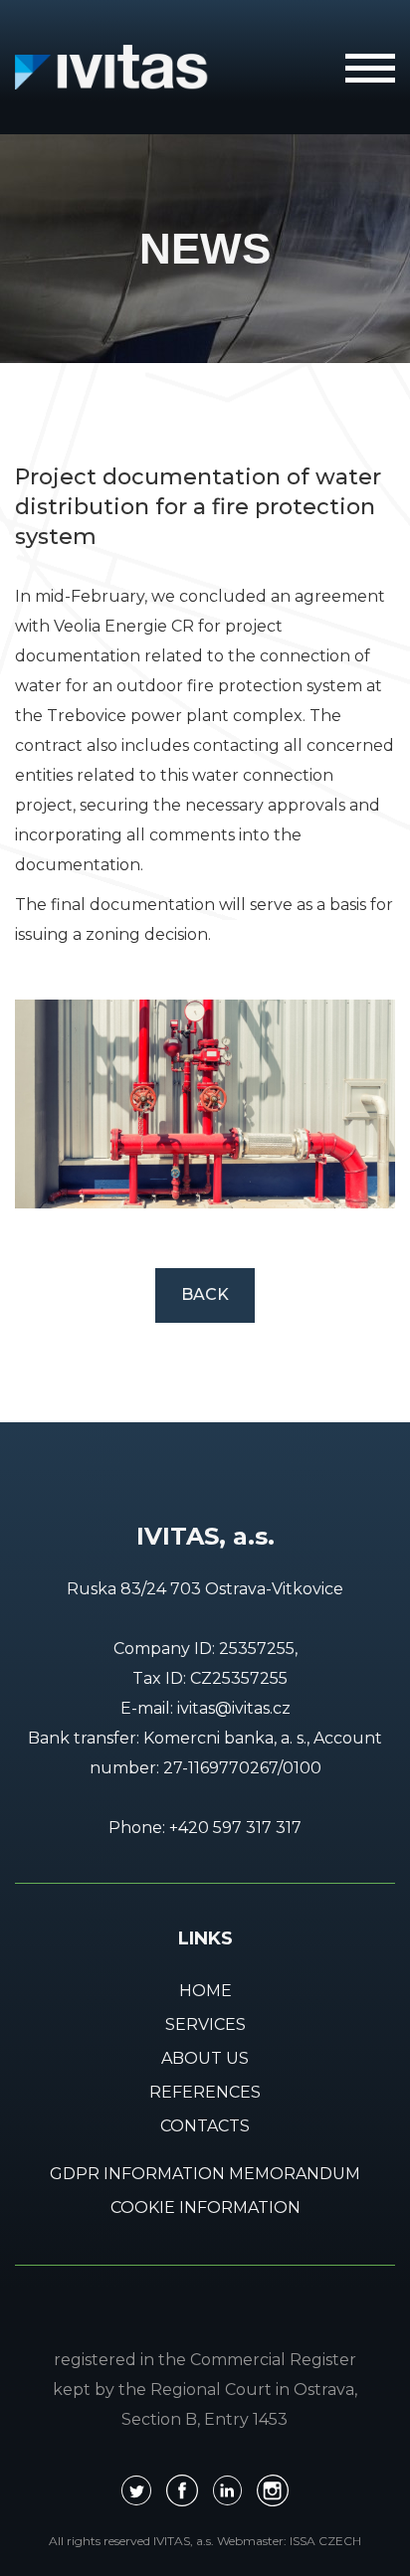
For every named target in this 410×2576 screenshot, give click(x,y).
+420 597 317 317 (235, 1828)
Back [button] (205, 1294)
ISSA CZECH (325, 2541)
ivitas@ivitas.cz (234, 1708)
